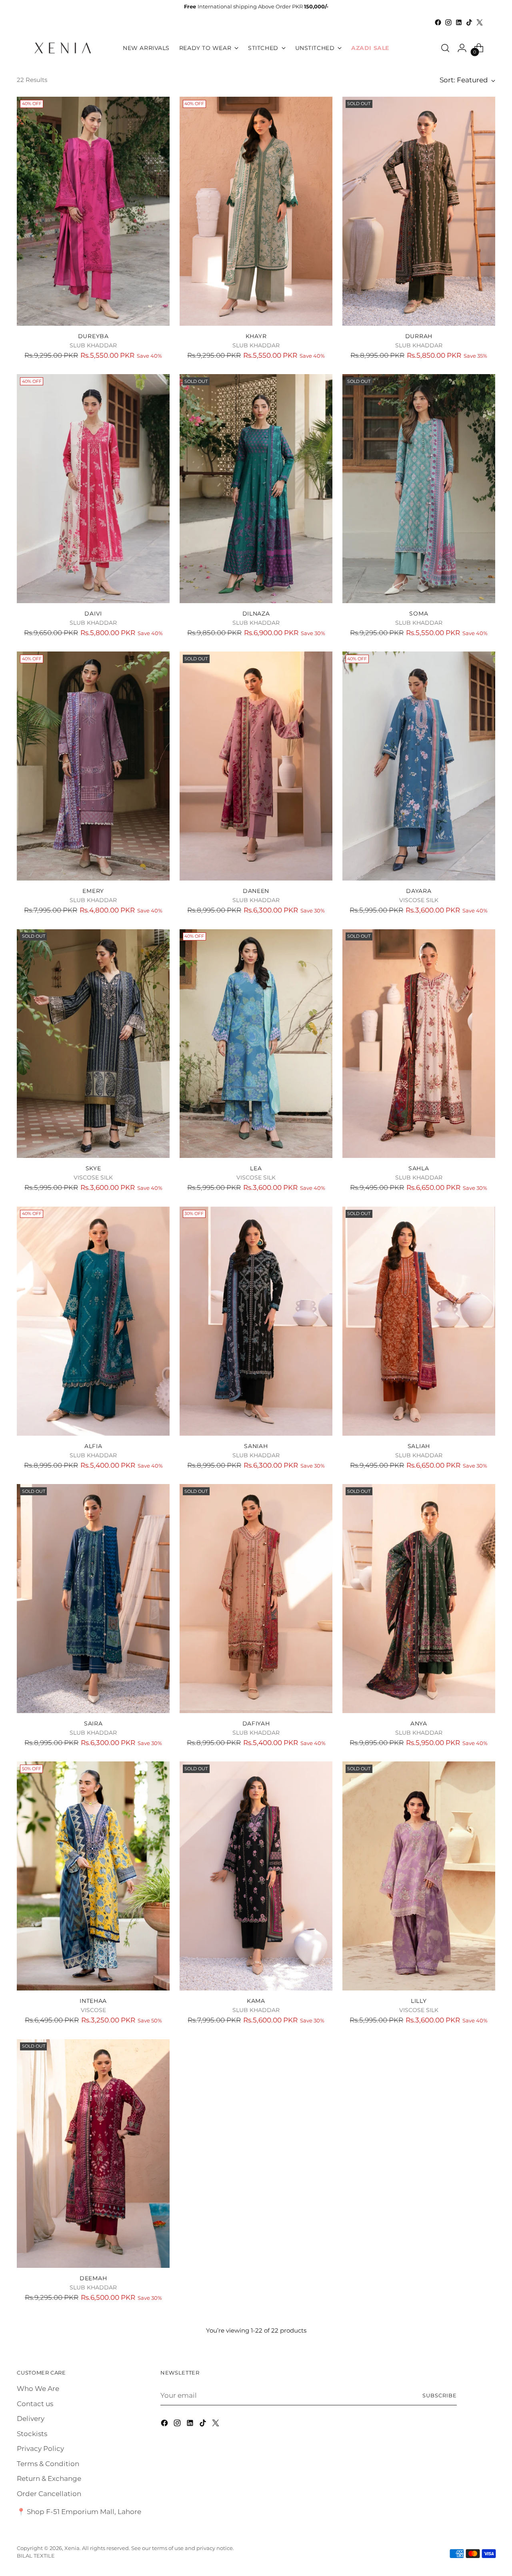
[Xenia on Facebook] (438, 22)
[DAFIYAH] (256, 1599)
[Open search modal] (445, 48)
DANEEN (256, 891)
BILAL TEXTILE (36, 2556)
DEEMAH (93, 2278)
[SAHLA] (419, 1044)
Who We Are (38, 2389)
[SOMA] (419, 489)
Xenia (72, 2548)
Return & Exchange (49, 2478)
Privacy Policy (40, 2448)
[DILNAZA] (256, 489)
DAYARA (419, 891)
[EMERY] (93, 766)
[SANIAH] (256, 1321)
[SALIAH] (419, 1321)
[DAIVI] (93, 489)
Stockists (32, 2434)
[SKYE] (93, 1044)
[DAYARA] (419, 766)
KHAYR (256, 336)
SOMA (419, 614)
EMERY (93, 891)
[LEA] (256, 1044)
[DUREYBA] (93, 211)
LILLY (419, 2001)
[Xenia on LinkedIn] (459, 22)
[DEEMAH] (93, 2154)
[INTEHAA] (93, 1876)
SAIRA (93, 1723)
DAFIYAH (256, 1723)
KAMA (256, 2001)
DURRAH (419, 336)
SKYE (93, 1168)
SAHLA (419, 1168)
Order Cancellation (49, 2494)
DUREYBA (93, 336)
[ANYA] (419, 1599)
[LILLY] (419, 1876)
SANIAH (256, 1446)
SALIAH (419, 1446)
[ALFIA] (93, 1321)
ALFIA (93, 1446)
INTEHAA (93, 2001)
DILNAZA (256, 614)
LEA (256, 1168)
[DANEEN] (256, 766)
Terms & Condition (48, 2464)
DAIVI (93, 614)
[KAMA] (256, 1876)
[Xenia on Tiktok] (469, 22)
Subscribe (440, 2395)
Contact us (35, 2404)
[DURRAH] (419, 211)
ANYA (419, 1723)
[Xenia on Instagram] (448, 22)
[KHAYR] (256, 211)
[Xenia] (63, 48)
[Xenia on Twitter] (480, 22)
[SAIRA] (93, 1599)
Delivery (31, 2419)
